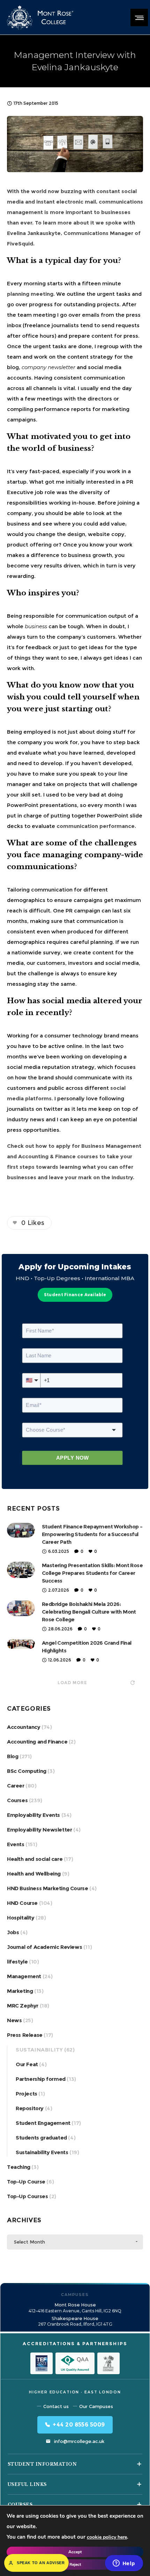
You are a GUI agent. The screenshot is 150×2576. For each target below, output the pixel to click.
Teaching (19, 2167)
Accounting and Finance (37, 1742)
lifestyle (17, 1962)
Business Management (111, 1146)
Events (16, 1844)
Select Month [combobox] (29, 2242)
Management (24, 1976)
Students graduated (41, 2138)
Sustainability (39, 2050)
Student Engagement (43, 2123)
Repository (30, 2108)
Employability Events (33, 1815)
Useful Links (27, 2484)
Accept (75, 2552)
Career (16, 1786)
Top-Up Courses (27, 2196)
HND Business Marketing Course (47, 1888)
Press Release (25, 2035)
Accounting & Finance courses (58, 1156)
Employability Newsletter (39, 1830)
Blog (13, 1756)
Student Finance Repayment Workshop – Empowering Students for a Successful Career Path (92, 1534)
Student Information (42, 2464)
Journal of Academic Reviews (44, 1947)
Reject (75, 2564)
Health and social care (35, 1859)
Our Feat (27, 2064)
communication (104, 378)
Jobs (13, 1932)
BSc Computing (27, 1771)
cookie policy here (107, 2537)
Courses (17, 1800)
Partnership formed (41, 2079)
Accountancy (24, 1727)
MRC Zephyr (23, 2006)
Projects (27, 2094)
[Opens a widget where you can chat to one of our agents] (124, 2564)
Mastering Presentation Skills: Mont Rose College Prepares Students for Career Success (92, 1573)
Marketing (20, 1991)
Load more (72, 1683)
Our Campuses (96, 2406)
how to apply (53, 1146)
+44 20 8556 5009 (79, 2425)
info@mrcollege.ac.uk (79, 2441)
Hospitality (21, 1918)
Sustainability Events (42, 2152)
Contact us (56, 2406)
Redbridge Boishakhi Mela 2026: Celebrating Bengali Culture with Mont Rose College (89, 1612)
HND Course (22, 1903)
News (14, 2020)
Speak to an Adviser (41, 2563)
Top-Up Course (26, 2182)
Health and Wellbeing (34, 1874)
